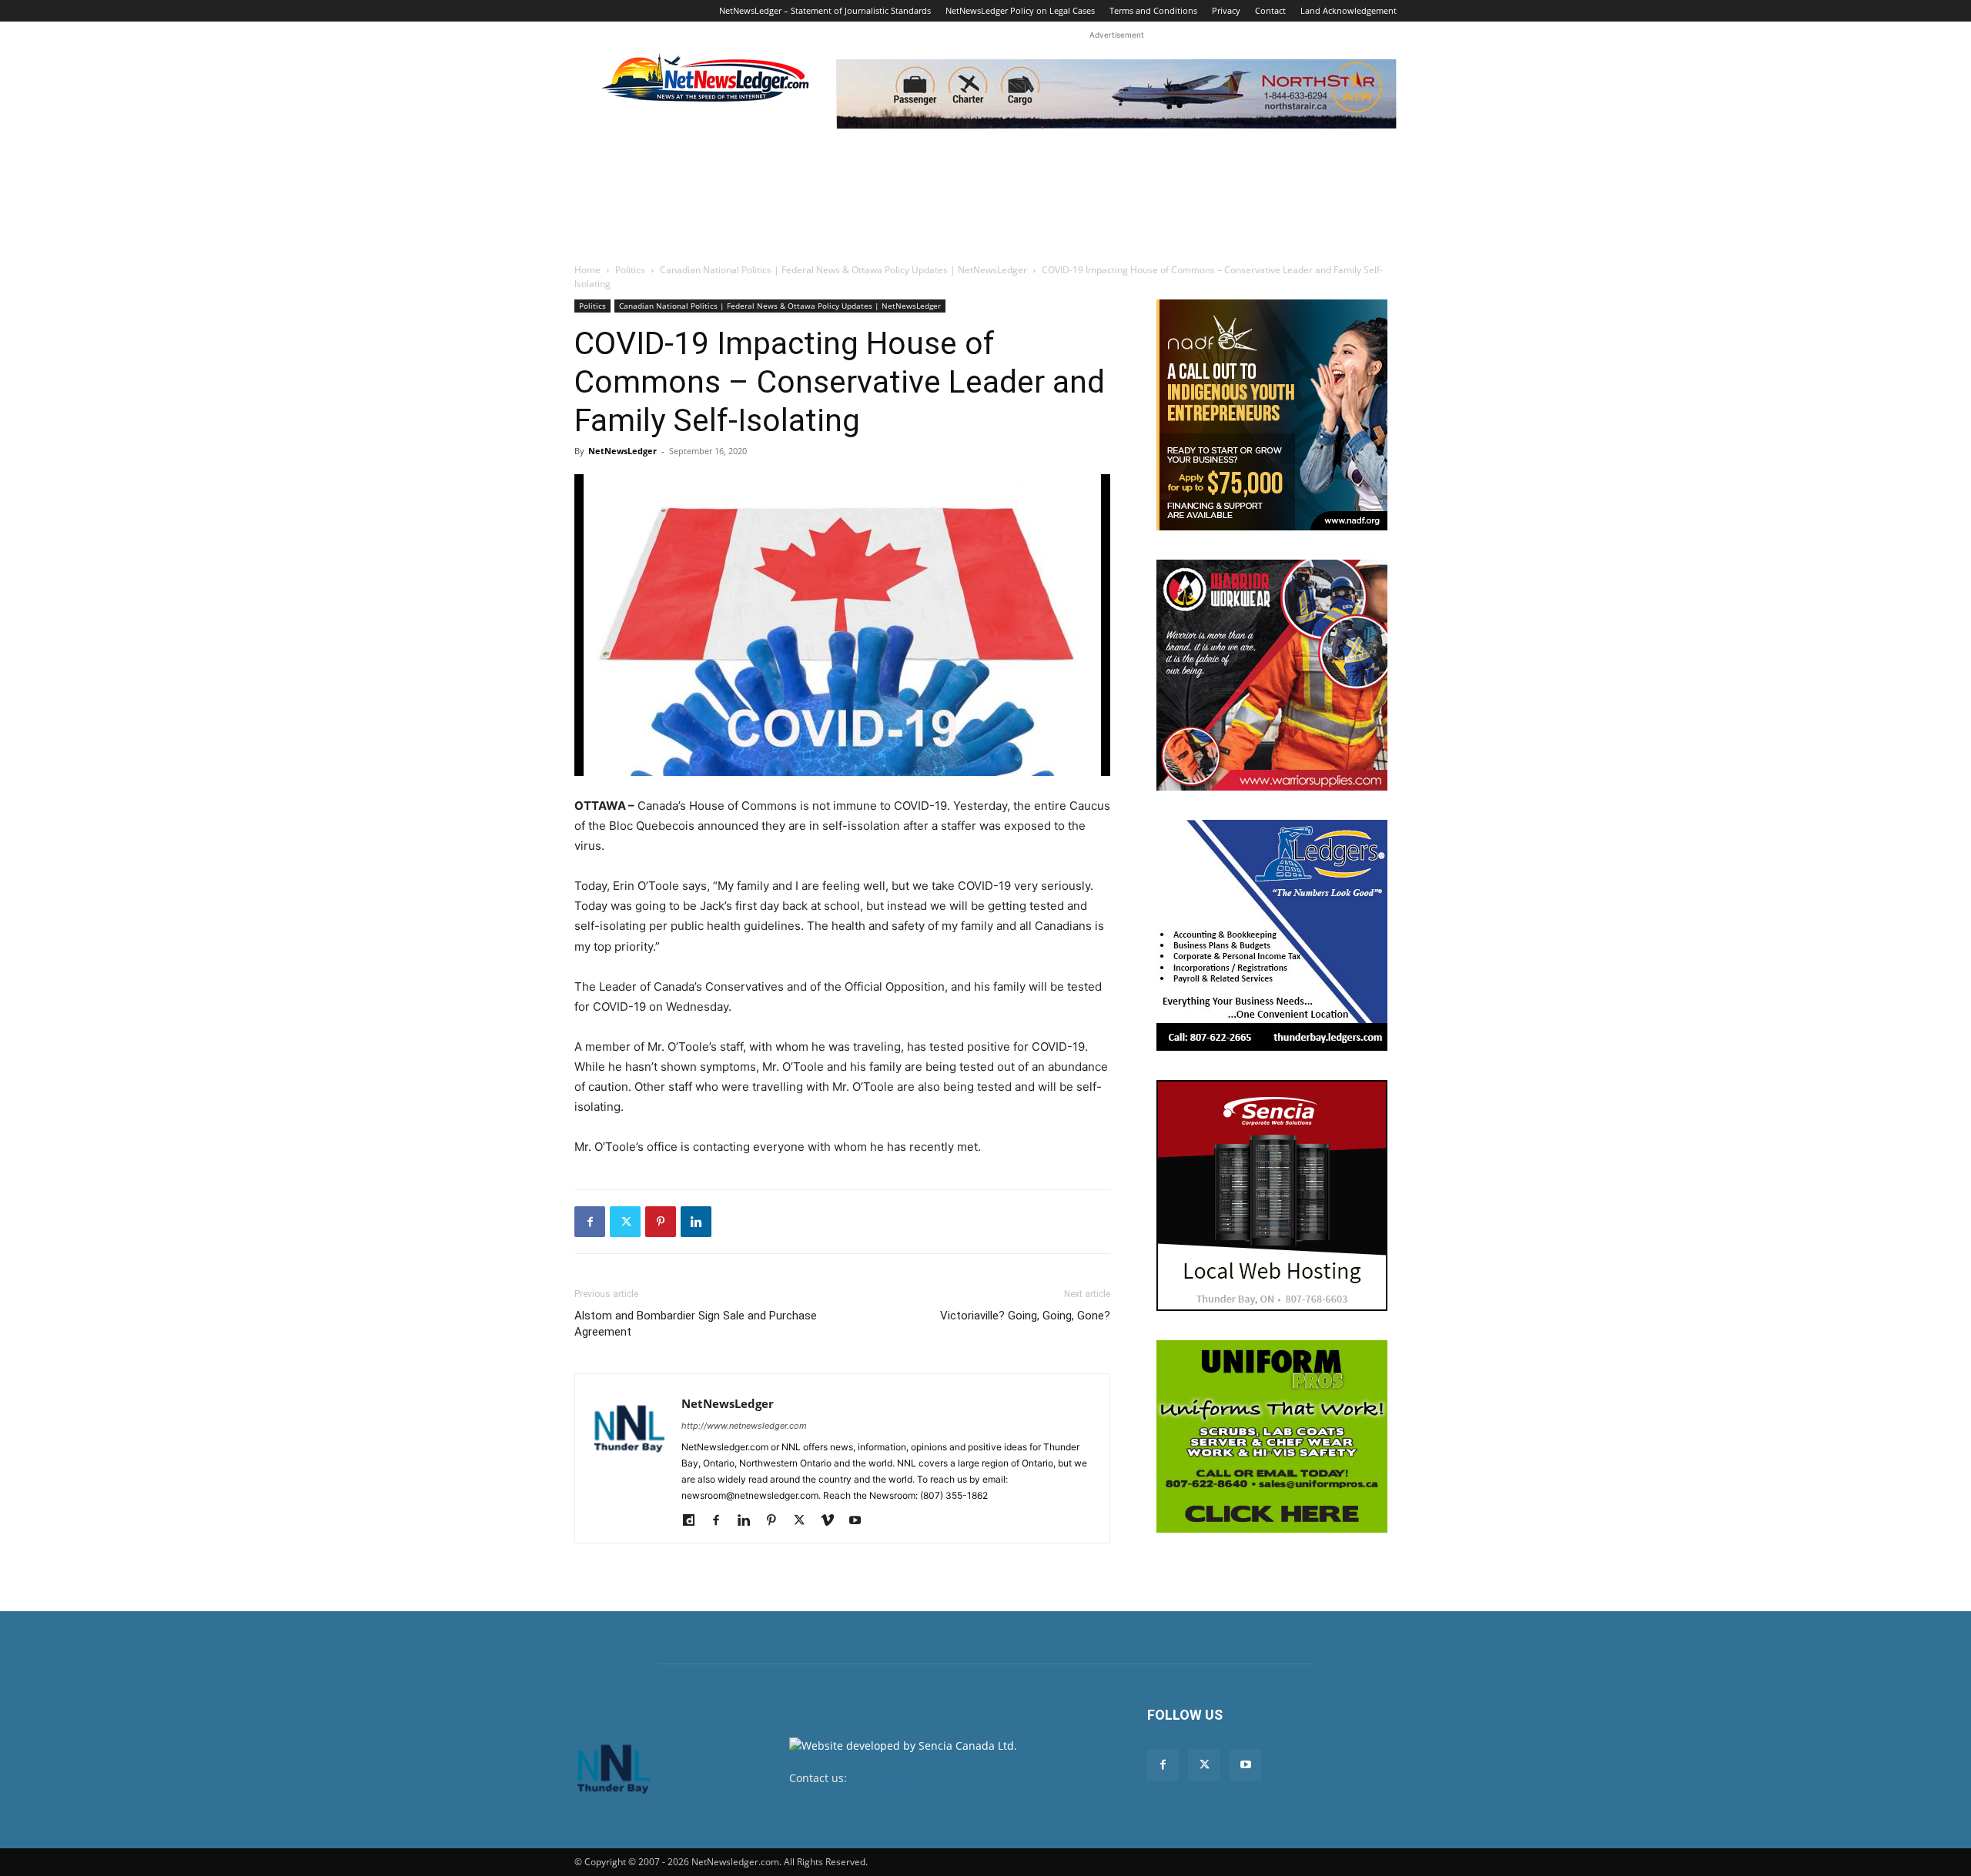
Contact (1270, 10)
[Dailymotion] (694, 1521)
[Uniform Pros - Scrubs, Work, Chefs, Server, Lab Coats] (1272, 1436)
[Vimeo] (833, 1521)
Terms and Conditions (1153, 10)
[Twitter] (625, 1222)
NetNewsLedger (622, 451)
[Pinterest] (661, 1222)
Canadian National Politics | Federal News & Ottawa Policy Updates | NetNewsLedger (843, 270)
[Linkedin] (696, 1222)
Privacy (1226, 10)
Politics (630, 270)
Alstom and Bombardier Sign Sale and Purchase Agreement (696, 1324)
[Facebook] (590, 1222)
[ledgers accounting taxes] (1272, 935)
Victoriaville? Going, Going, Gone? (1025, 1316)
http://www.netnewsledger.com (744, 1426)
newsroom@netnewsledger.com (933, 1778)
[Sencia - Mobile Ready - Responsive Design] (1272, 1195)
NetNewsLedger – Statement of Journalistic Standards (825, 10)
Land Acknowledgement (1349, 10)
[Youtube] (860, 1521)
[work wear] (1272, 675)
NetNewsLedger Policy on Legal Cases (1020, 10)
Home (587, 270)
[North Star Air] (1116, 94)
